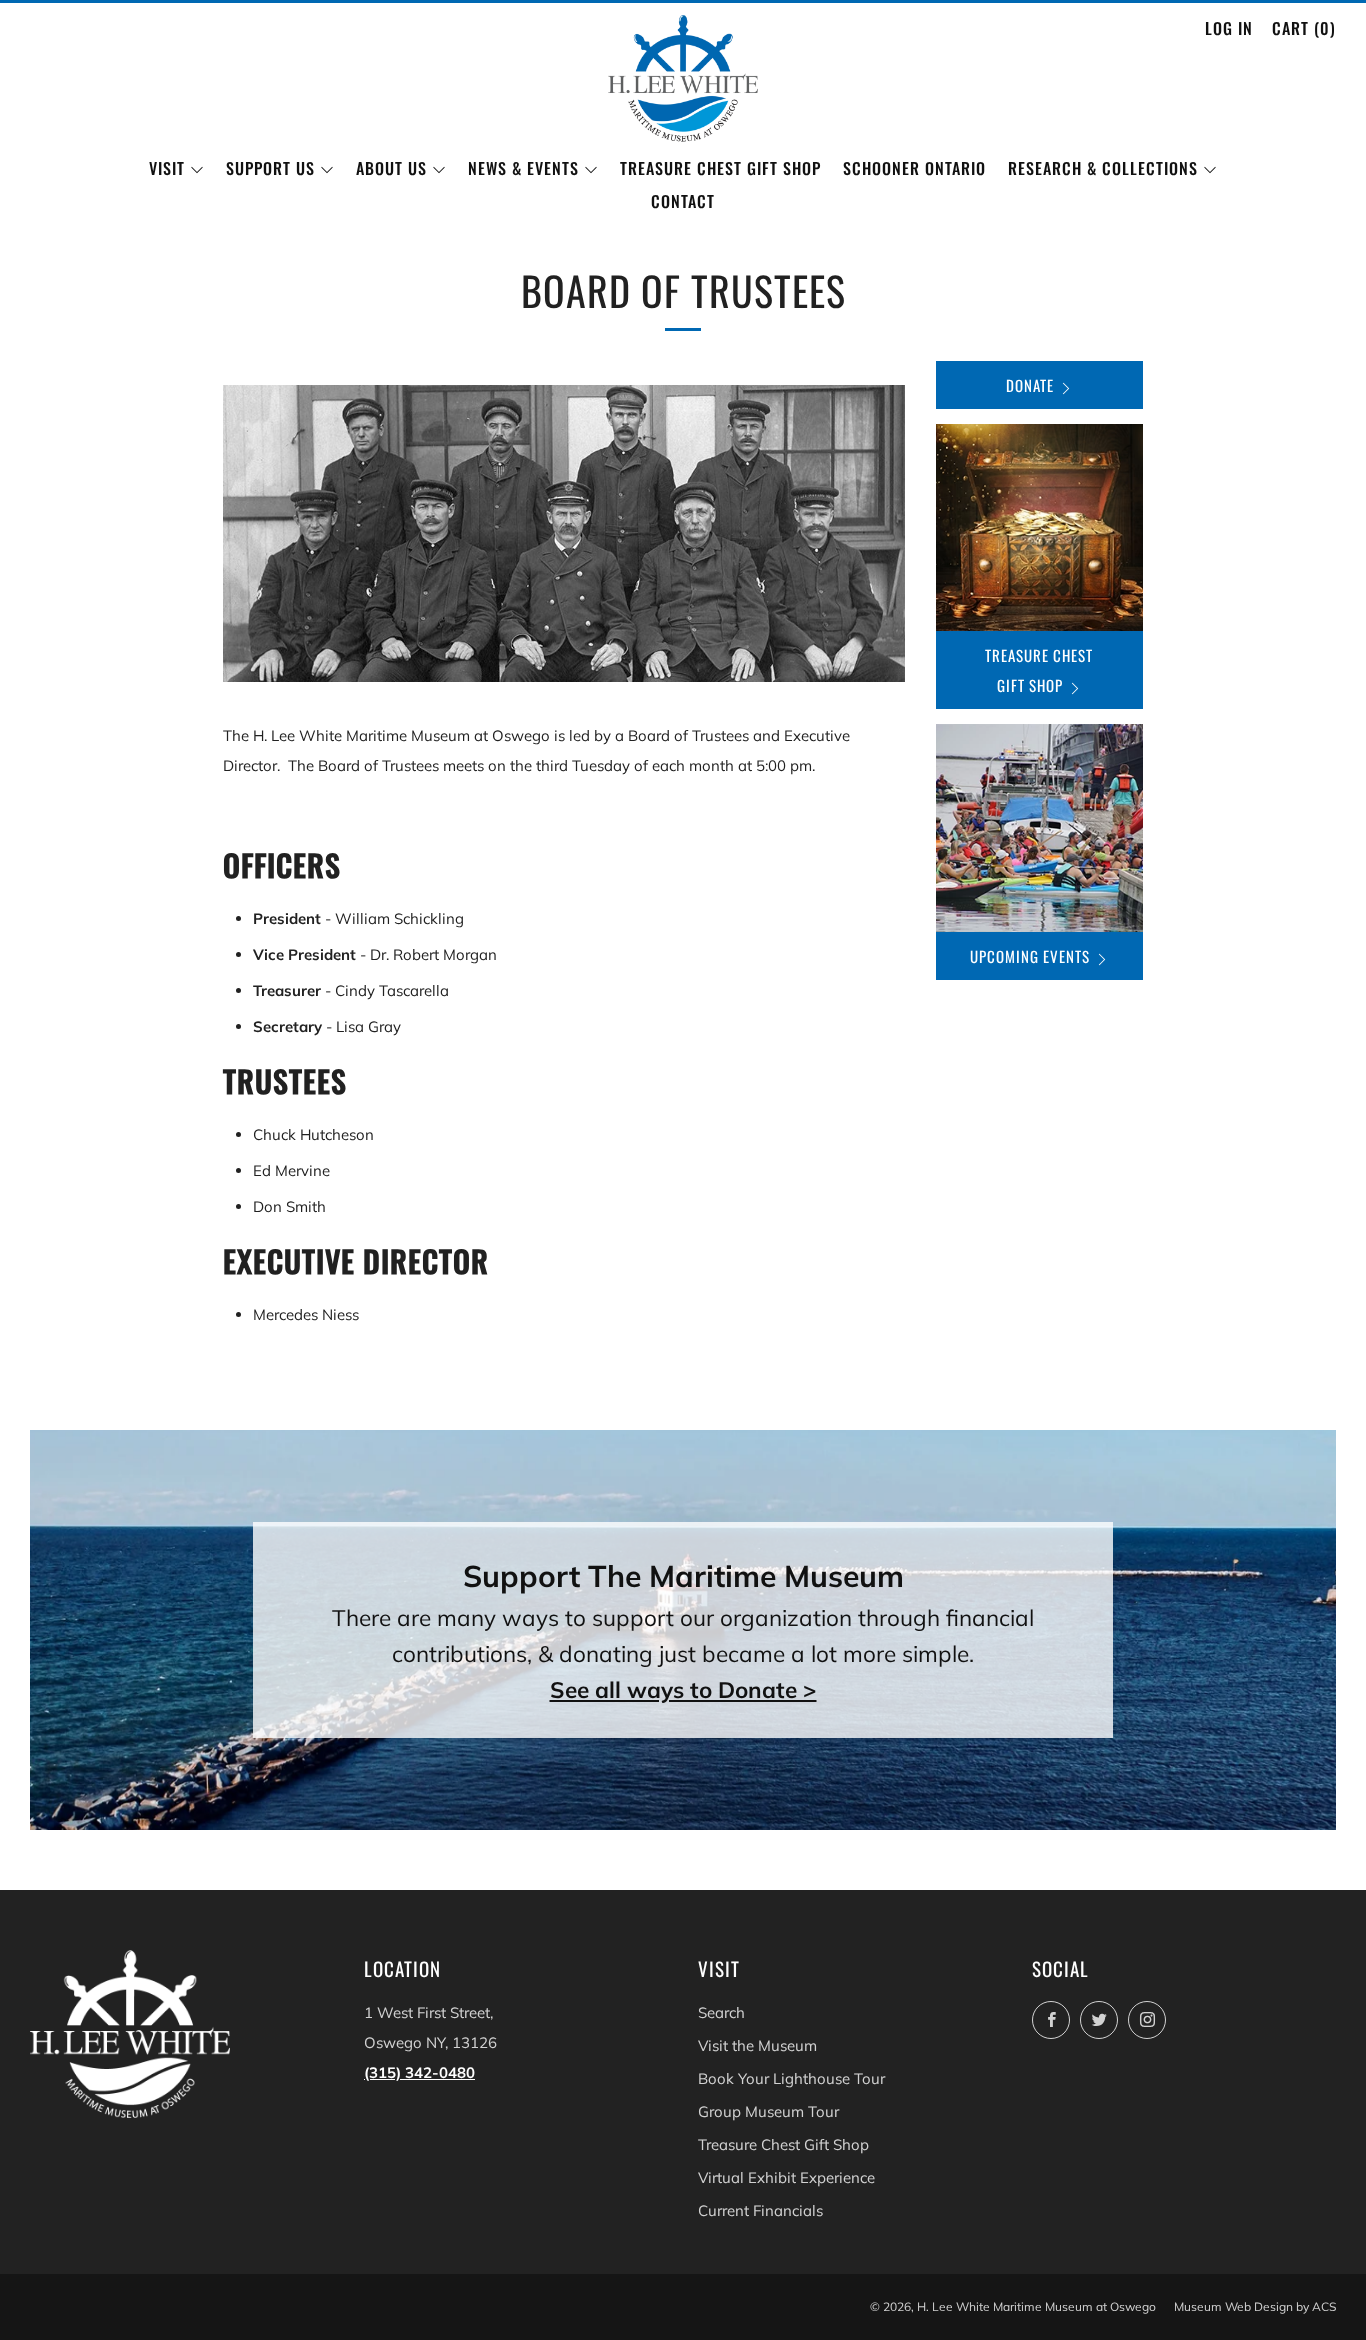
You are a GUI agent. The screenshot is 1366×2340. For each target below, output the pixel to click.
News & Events (523, 168)
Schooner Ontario (914, 168)
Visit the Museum (757, 2045)
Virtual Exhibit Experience (786, 2177)
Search (721, 2012)
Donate (1030, 385)
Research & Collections (1103, 168)
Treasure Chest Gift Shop (720, 168)
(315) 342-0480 (419, 2072)
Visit (167, 168)
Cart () (1304, 28)
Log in (1229, 28)
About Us (391, 168)
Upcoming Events (1030, 956)
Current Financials (760, 2210)
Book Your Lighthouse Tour (791, 2078)
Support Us (270, 168)
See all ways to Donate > (683, 1689)
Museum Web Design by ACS (1255, 2306)
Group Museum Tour (768, 2111)
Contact (683, 201)
